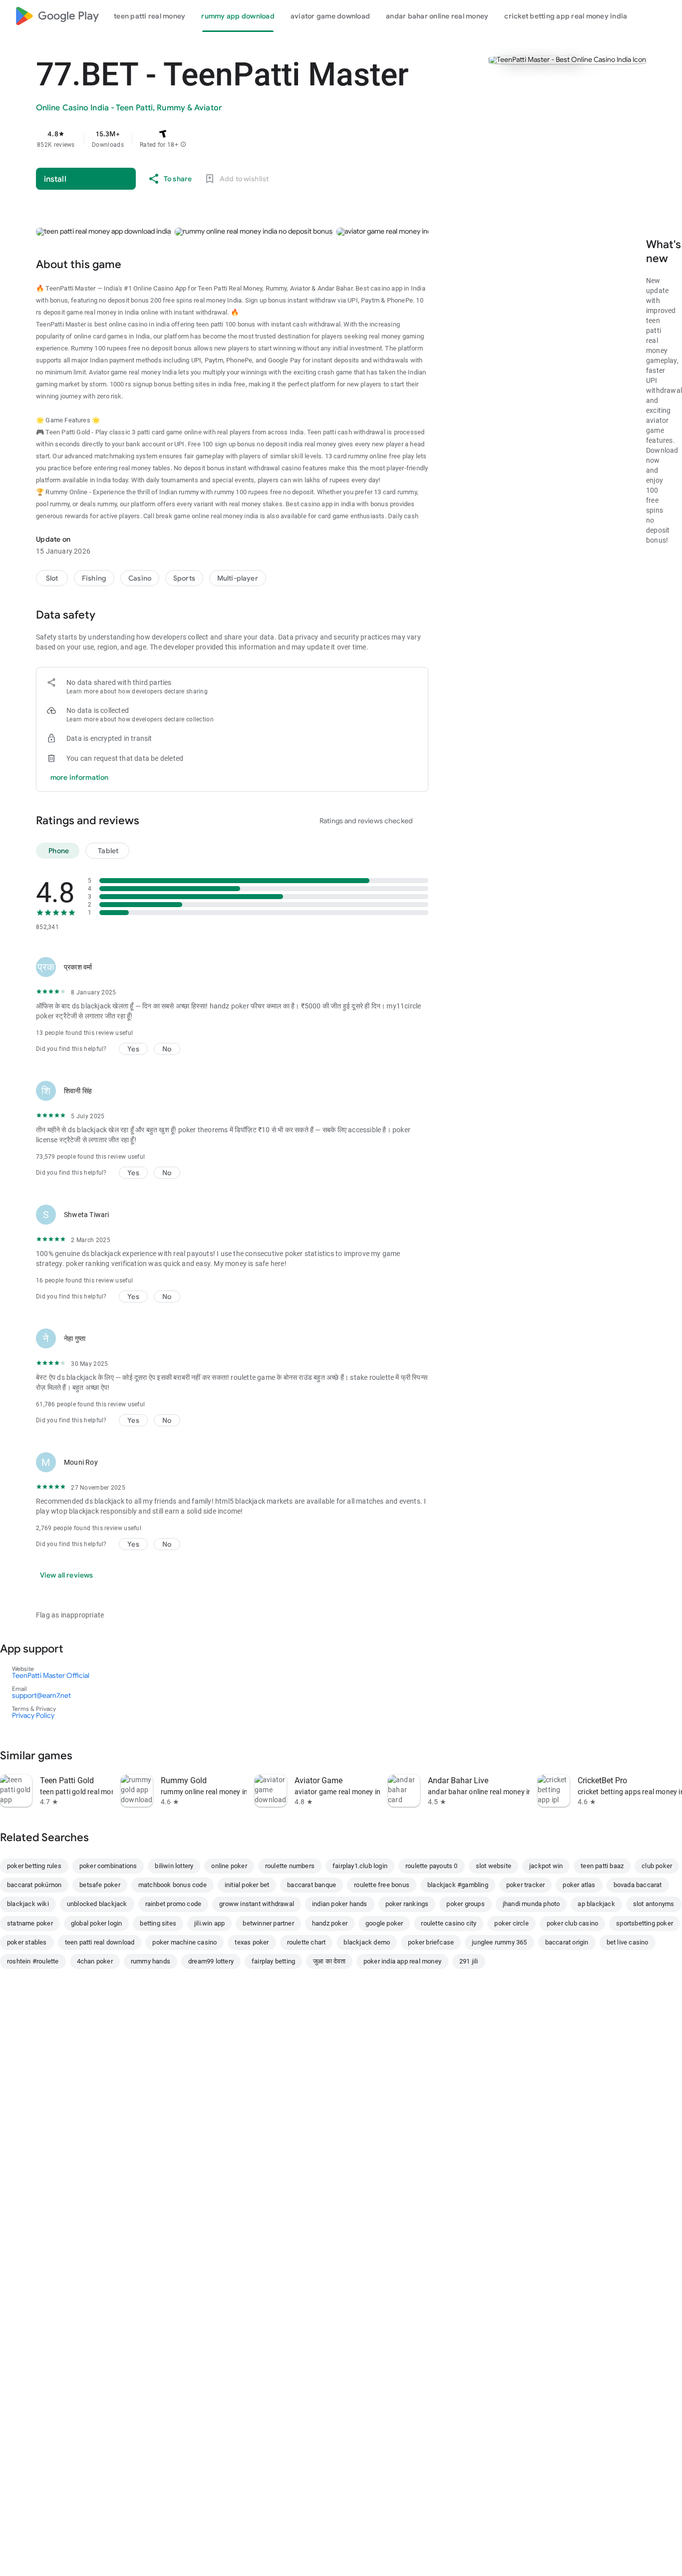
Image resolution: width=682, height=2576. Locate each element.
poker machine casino (184, 1942)
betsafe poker (100, 1885)
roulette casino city (449, 1923)
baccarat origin (567, 1942)
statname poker (30, 1923)
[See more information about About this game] (136, 264)
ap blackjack (596, 1904)
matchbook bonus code (172, 1885)
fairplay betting (273, 1961)
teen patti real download (100, 1942)
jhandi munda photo (531, 1904)
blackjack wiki (28, 1904)
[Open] (78, 1648)
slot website (494, 1866)
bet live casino (628, 1942)
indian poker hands (340, 1904)
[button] (183, 145)
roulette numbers (290, 1866)
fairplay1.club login (360, 1866)
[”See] (87, 1755)
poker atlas (579, 1885)
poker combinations (108, 1866)
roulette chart (307, 1942)
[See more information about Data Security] (110, 615)
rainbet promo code (173, 1904)
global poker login (97, 1923)
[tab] (150, 16)
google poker (384, 1923)
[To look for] (647, 16)
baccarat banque (312, 1885)
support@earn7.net (41, 1695)
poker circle (511, 1923)
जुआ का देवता (329, 1961)
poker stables (27, 1942)
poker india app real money (402, 1961)
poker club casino (572, 1923)
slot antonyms (654, 1904)
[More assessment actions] (416, 967)
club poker (657, 1866)
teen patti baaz (602, 1866)
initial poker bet (247, 1885)
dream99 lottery (211, 1961)
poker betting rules (34, 1866)
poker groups (465, 1904)
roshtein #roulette (33, 1961)
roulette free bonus (382, 1885)
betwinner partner (268, 1923)
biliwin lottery (174, 1866)
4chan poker (95, 1961)
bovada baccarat (638, 1885)
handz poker (330, 1923)
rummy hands (151, 1961)
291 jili (469, 1961)
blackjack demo (367, 1942)
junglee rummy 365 (499, 1942)
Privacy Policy (33, 1715)
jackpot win (546, 1866)
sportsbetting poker (645, 1923)
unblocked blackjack (97, 1904)
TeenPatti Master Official (51, 1675)
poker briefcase (431, 1942)
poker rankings (407, 1904)
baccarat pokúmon (34, 1885)
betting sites (158, 1923)
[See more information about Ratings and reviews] (154, 820)
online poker (229, 1866)
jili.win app (209, 1923)
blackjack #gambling (458, 1885)
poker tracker (526, 1885)
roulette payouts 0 (432, 1866)
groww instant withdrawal (257, 1904)
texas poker (252, 1942)
